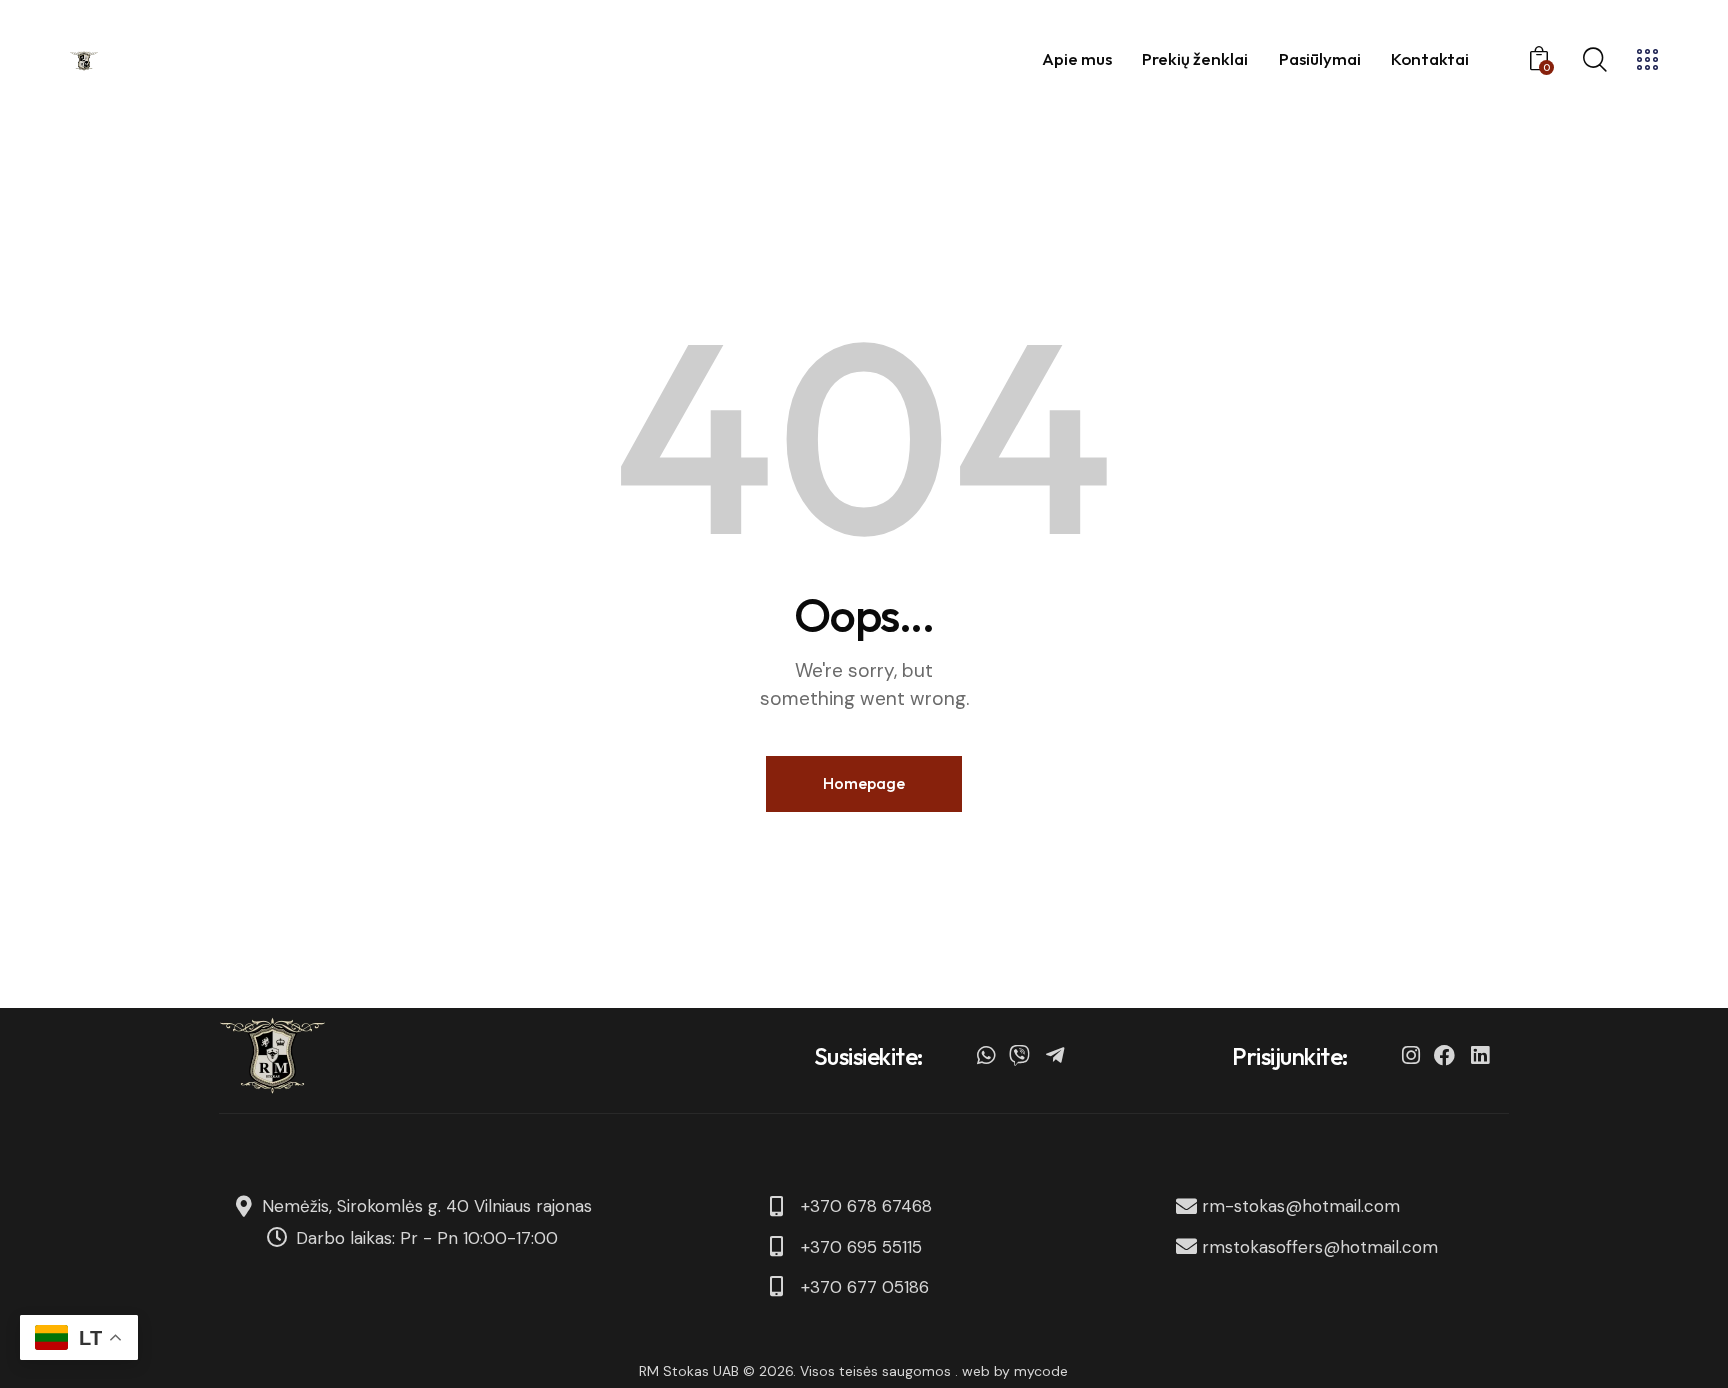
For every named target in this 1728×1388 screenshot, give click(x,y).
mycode (1041, 1371)
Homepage (864, 783)
